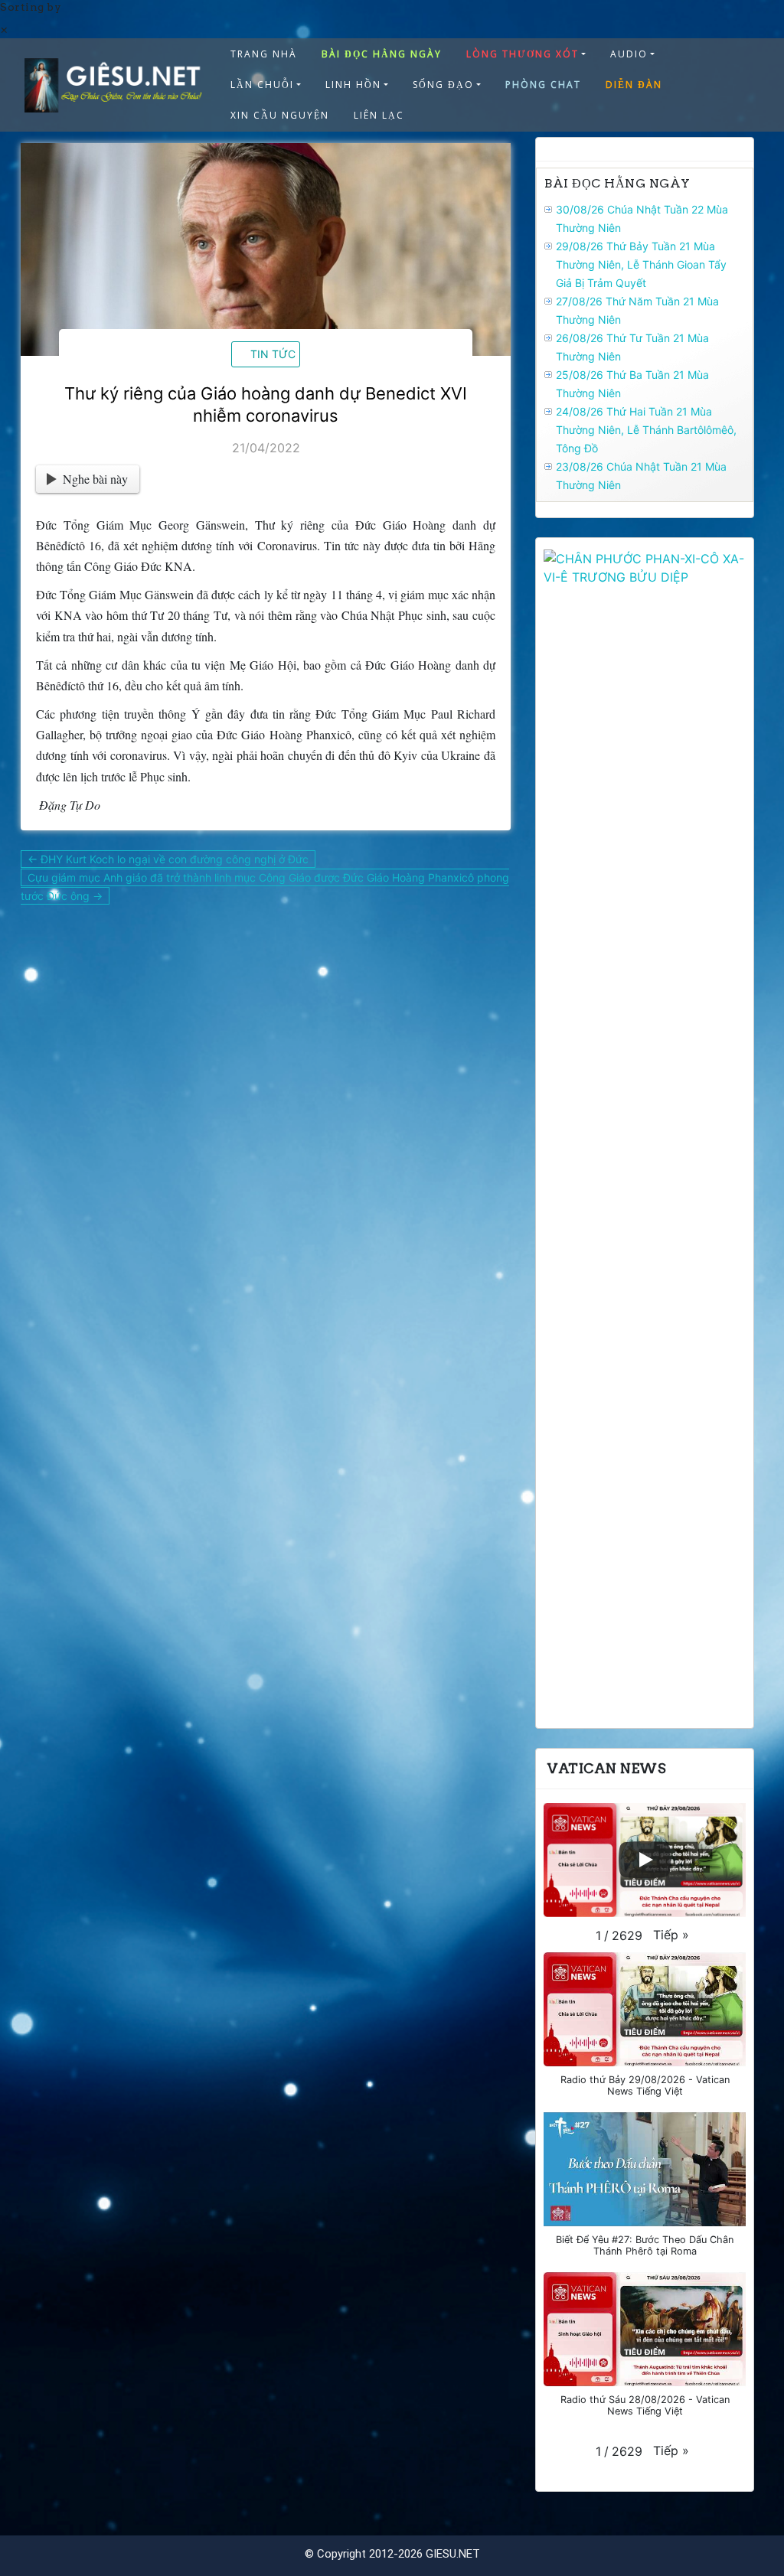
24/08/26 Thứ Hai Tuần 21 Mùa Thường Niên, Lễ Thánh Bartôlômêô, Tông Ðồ (646, 430)
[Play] (645, 1860)
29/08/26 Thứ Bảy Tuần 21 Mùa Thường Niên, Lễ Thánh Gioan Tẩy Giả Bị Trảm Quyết (641, 264)
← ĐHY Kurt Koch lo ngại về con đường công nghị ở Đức (168, 859)
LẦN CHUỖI (262, 85)
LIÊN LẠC (379, 115)
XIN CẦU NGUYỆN (280, 115)
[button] (671, 1935)
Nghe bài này (95, 479)
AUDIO (629, 54)
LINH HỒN (353, 85)
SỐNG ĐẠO (443, 85)
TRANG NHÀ (264, 54)
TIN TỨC (273, 354)
